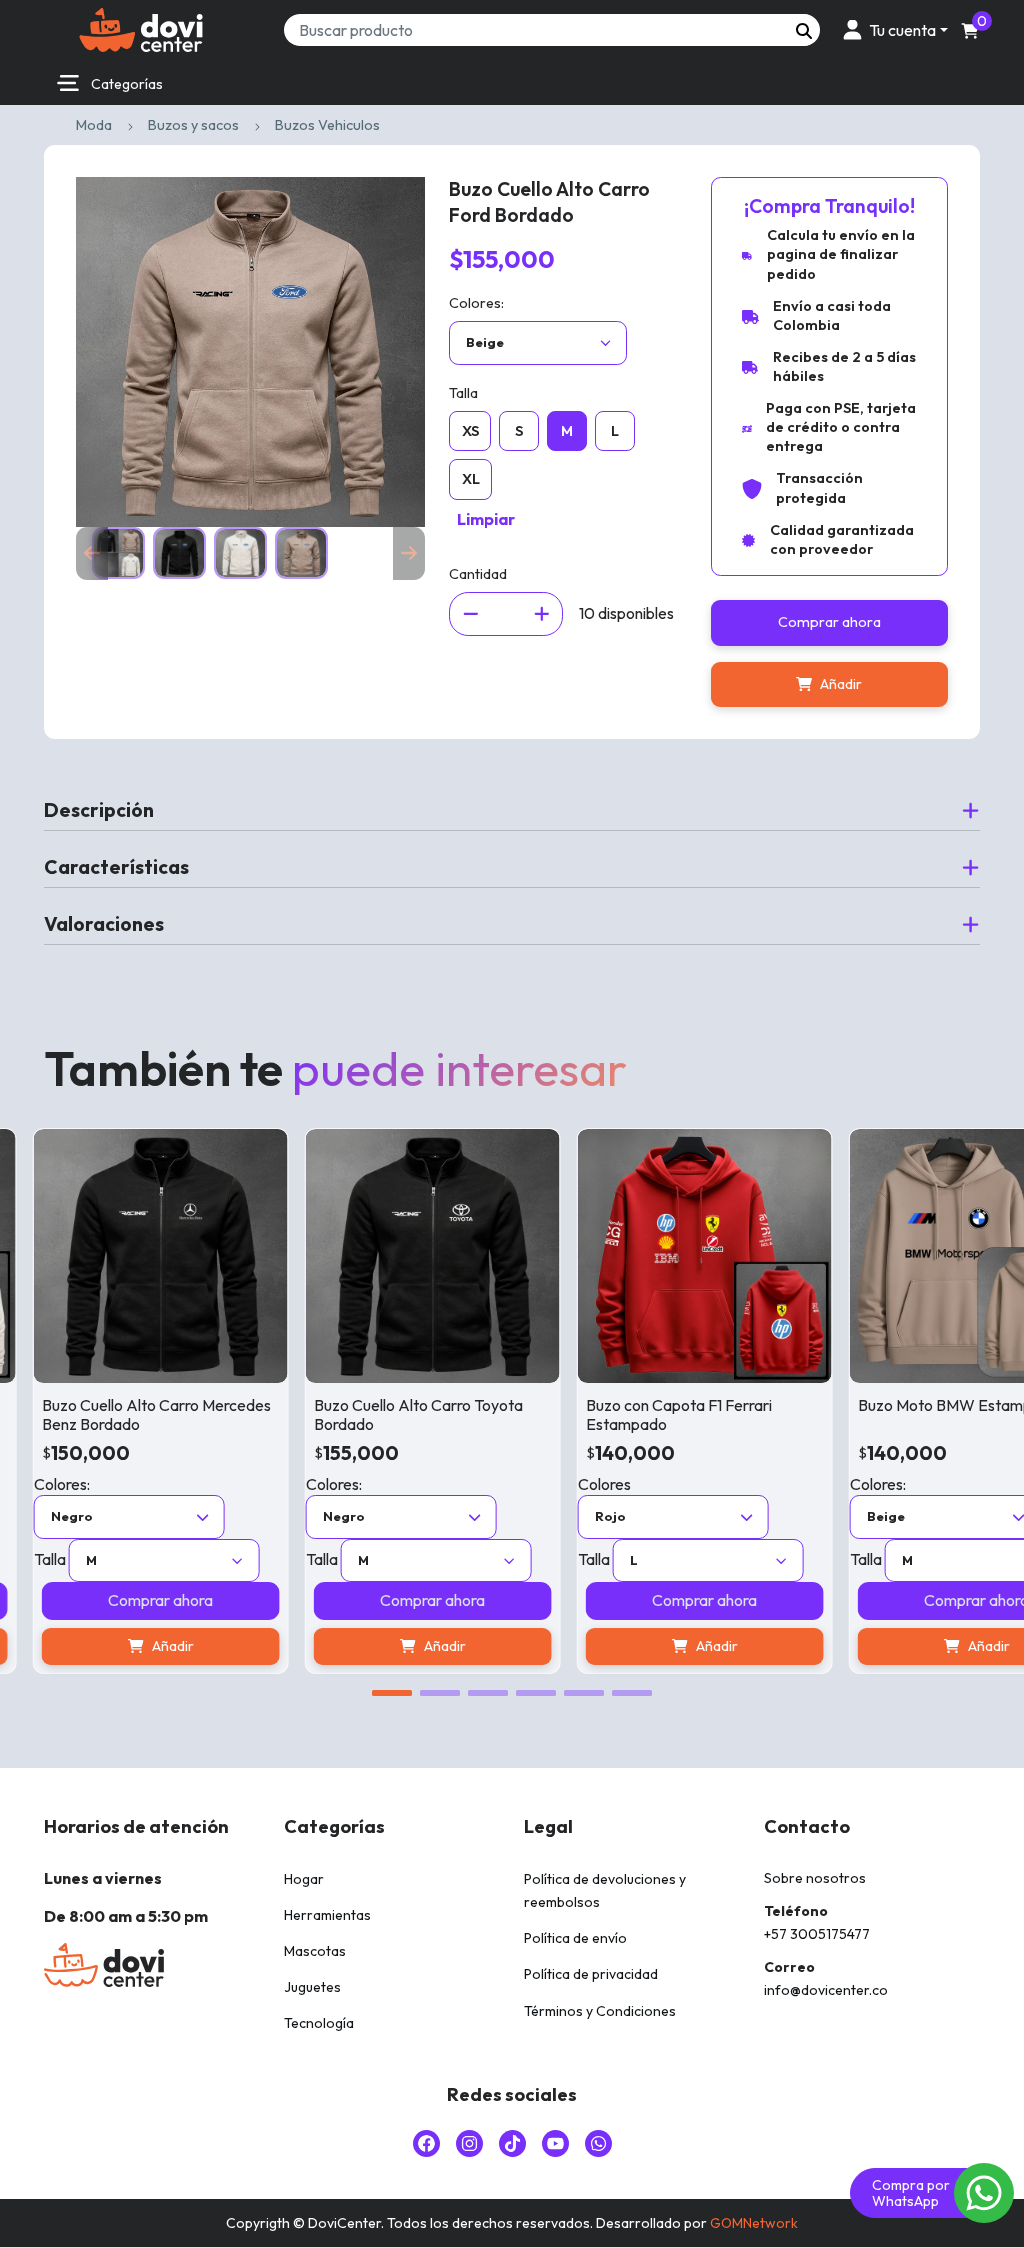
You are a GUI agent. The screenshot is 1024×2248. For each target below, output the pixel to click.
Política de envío (575, 1938)
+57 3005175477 (817, 1934)
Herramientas (327, 1915)
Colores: (476, 303)
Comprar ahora (829, 622)
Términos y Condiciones (600, 2011)
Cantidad (478, 574)
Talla (463, 393)
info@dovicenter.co (826, 1990)
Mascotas (315, 1951)
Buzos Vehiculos (327, 125)
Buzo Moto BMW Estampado (892, 1405)
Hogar (304, 1879)
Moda (94, 125)
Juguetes (312, 1987)
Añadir (841, 684)
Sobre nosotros (815, 1878)
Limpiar (486, 519)
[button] (892, 29)
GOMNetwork (754, 2223)
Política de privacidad (591, 1974)
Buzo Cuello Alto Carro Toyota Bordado (352, 1414)
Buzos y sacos (193, 125)
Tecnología (319, 2023)
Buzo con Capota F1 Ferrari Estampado (613, 1414)
